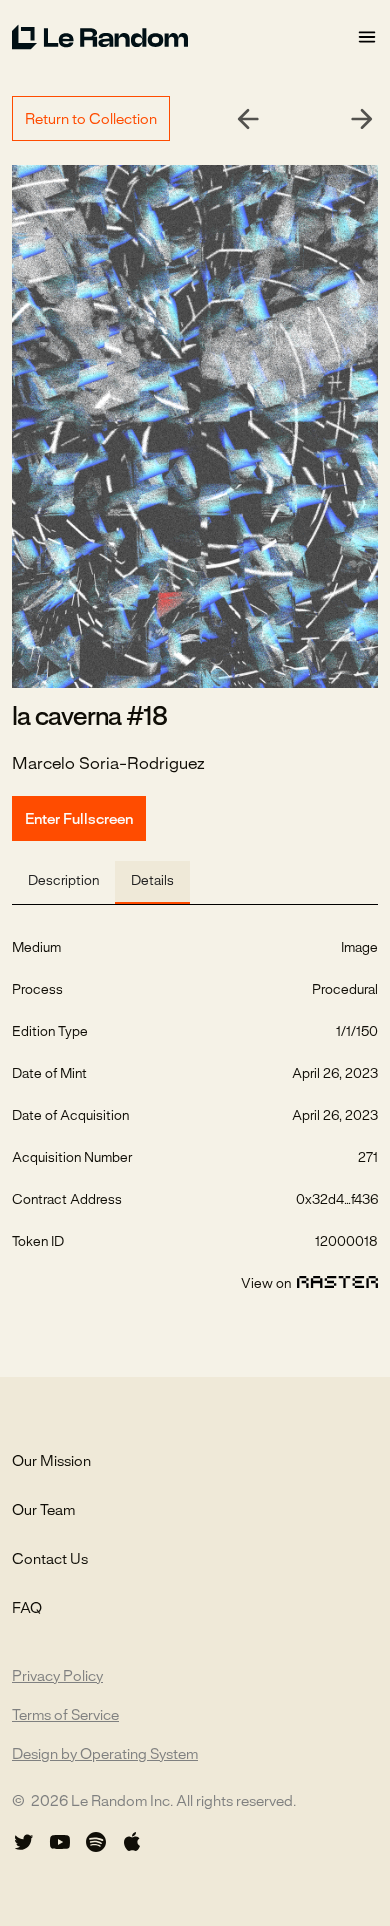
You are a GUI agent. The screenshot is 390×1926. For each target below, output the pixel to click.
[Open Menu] (367, 37)
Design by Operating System (105, 1755)
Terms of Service (65, 1716)
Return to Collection (91, 120)
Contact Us (50, 1560)
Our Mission (51, 1462)
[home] (184, 37)
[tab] (63, 882)
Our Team (43, 1511)
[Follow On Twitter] (24, 1842)
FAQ (27, 1609)
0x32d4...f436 (337, 1200)
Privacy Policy (57, 1677)
